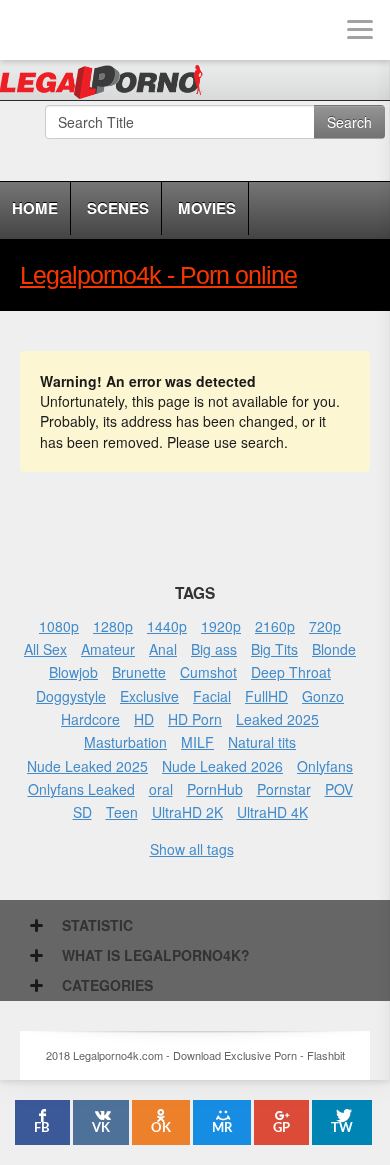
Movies (207, 208)
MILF (197, 742)
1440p (167, 626)
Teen (122, 812)
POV (339, 789)
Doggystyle (71, 696)
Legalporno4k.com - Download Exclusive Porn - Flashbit (107, 85)
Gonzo (323, 696)
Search (349, 122)
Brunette (139, 672)
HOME (35, 208)
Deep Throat (291, 672)
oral (161, 789)
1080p (59, 626)
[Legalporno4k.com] (30, 30)
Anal (163, 649)
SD (82, 812)
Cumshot (208, 672)
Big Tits (274, 649)
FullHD (266, 696)
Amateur (108, 649)
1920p (221, 626)
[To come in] (90, 30)
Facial (212, 696)
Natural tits (262, 742)
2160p (275, 626)
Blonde (334, 649)
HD (144, 719)
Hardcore (90, 719)
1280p (113, 626)
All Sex (45, 649)
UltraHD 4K (272, 812)
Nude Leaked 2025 (87, 766)
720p (325, 626)
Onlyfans (325, 766)
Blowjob (73, 672)
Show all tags (192, 849)
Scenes (118, 208)
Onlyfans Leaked (81, 789)
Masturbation (125, 742)
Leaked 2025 (277, 719)
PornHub (215, 789)
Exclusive (149, 696)
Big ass (214, 649)
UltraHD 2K (187, 812)
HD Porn (195, 719)
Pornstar (284, 789)
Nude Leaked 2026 (222, 766)
